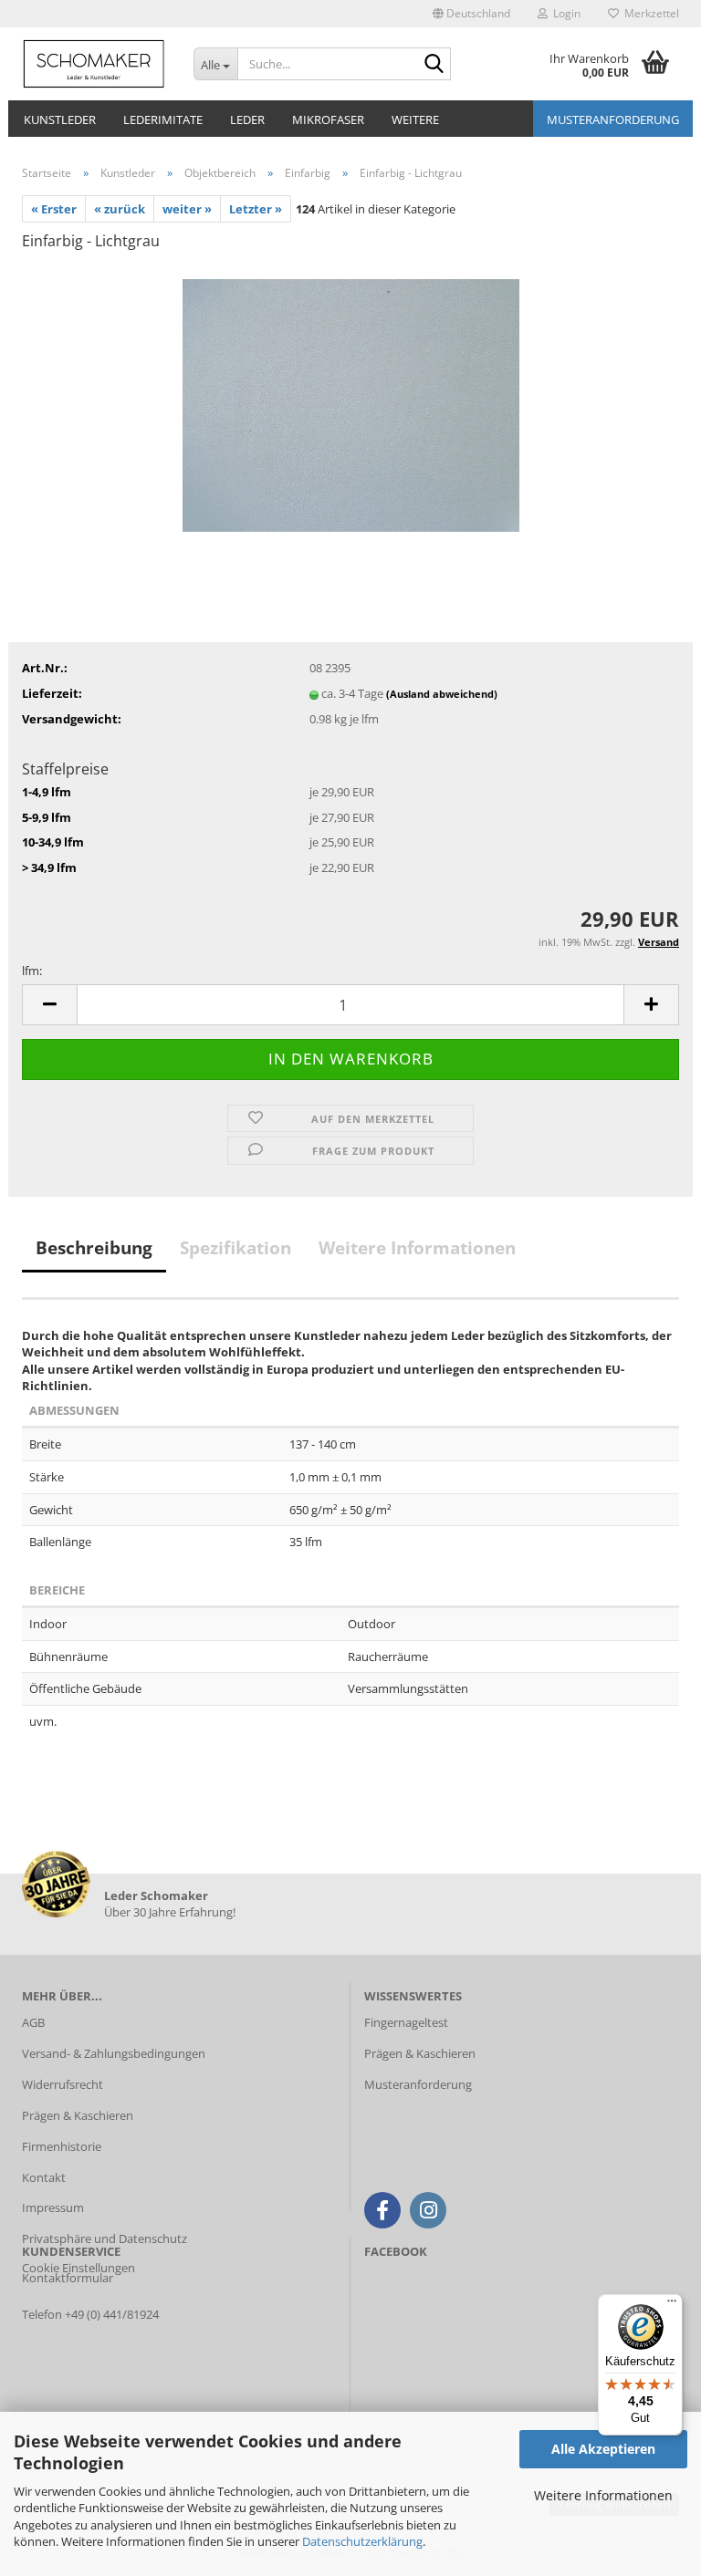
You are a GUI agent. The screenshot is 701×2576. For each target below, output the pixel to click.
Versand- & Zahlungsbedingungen (114, 2053)
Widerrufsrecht (63, 2084)
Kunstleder (60, 119)
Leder (247, 119)
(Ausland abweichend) (442, 694)
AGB (33, 2022)
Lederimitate (163, 119)
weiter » (187, 209)
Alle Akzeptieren (603, 2449)
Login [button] (564, 13)
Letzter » (256, 209)
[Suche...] (434, 65)
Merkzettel (649, 13)
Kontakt (44, 2177)
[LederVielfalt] (94, 64)
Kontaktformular (68, 2278)
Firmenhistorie (62, 2146)
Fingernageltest (406, 2022)
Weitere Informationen (603, 2495)
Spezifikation (235, 1248)
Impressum (53, 2207)
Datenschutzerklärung (362, 2541)
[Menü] (672, 2305)
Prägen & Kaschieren (78, 2115)
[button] (471, 14)
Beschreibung (94, 1248)
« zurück (120, 209)
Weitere (415, 119)
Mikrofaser (328, 119)
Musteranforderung (613, 119)
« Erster (54, 209)
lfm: (32, 971)
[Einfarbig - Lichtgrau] (351, 403)
